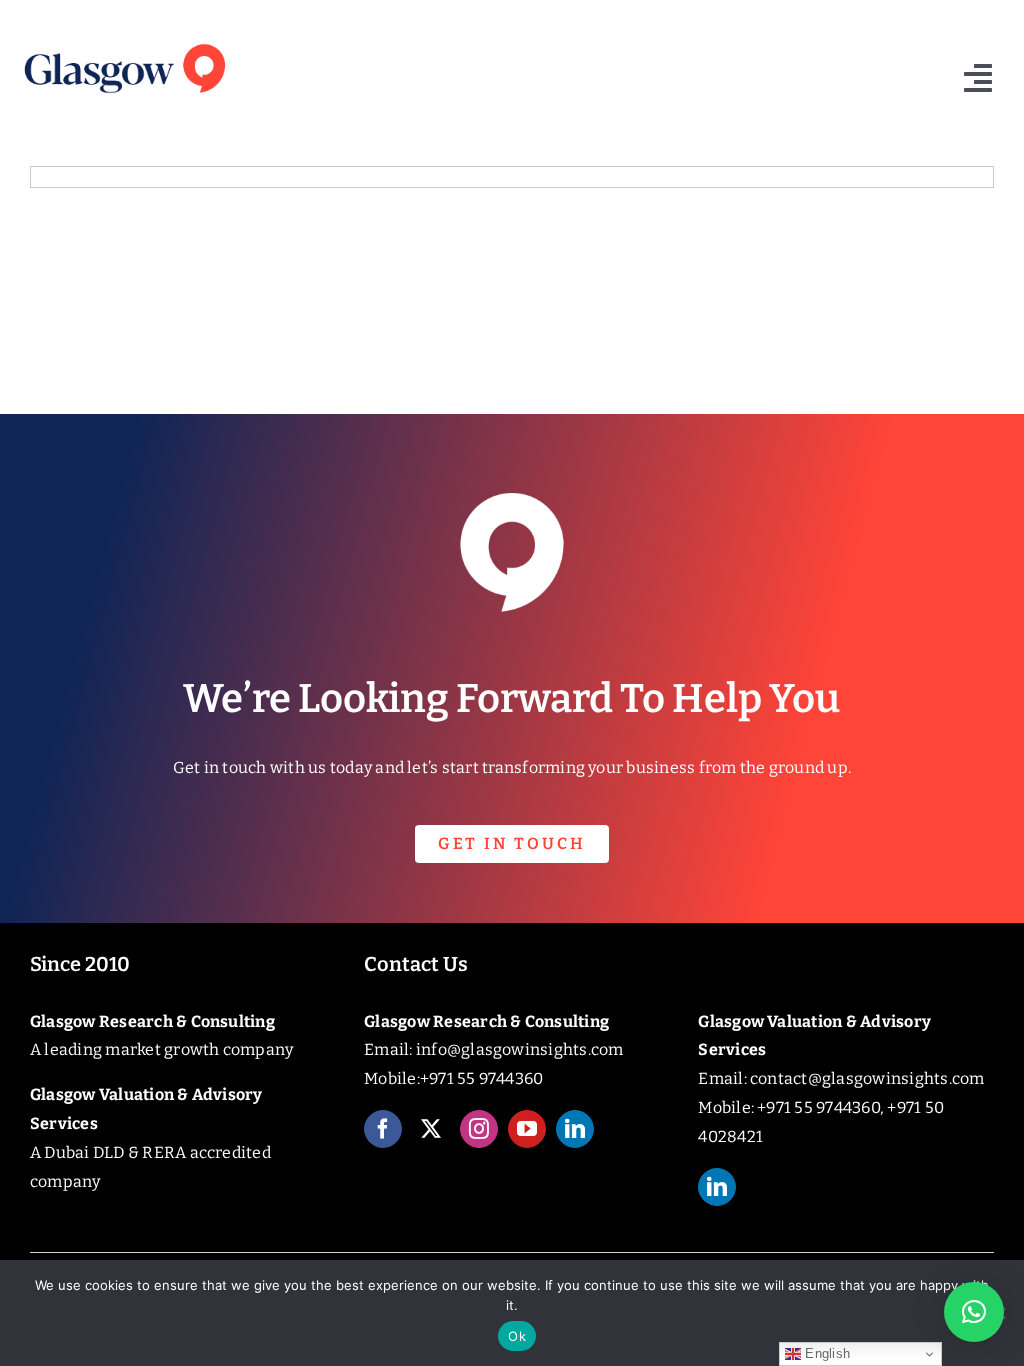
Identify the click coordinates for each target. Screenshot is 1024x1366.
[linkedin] (575, 1129)
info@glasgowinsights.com (520, 1049)
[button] (974, 1312)
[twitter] (431, 1129)
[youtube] (527, 1129)
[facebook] (383, 1129)
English (825, 1353)
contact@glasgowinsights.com (867, 1078)
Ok (517, 1336)
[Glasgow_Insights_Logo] (123, 42)
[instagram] (479, 1129)
